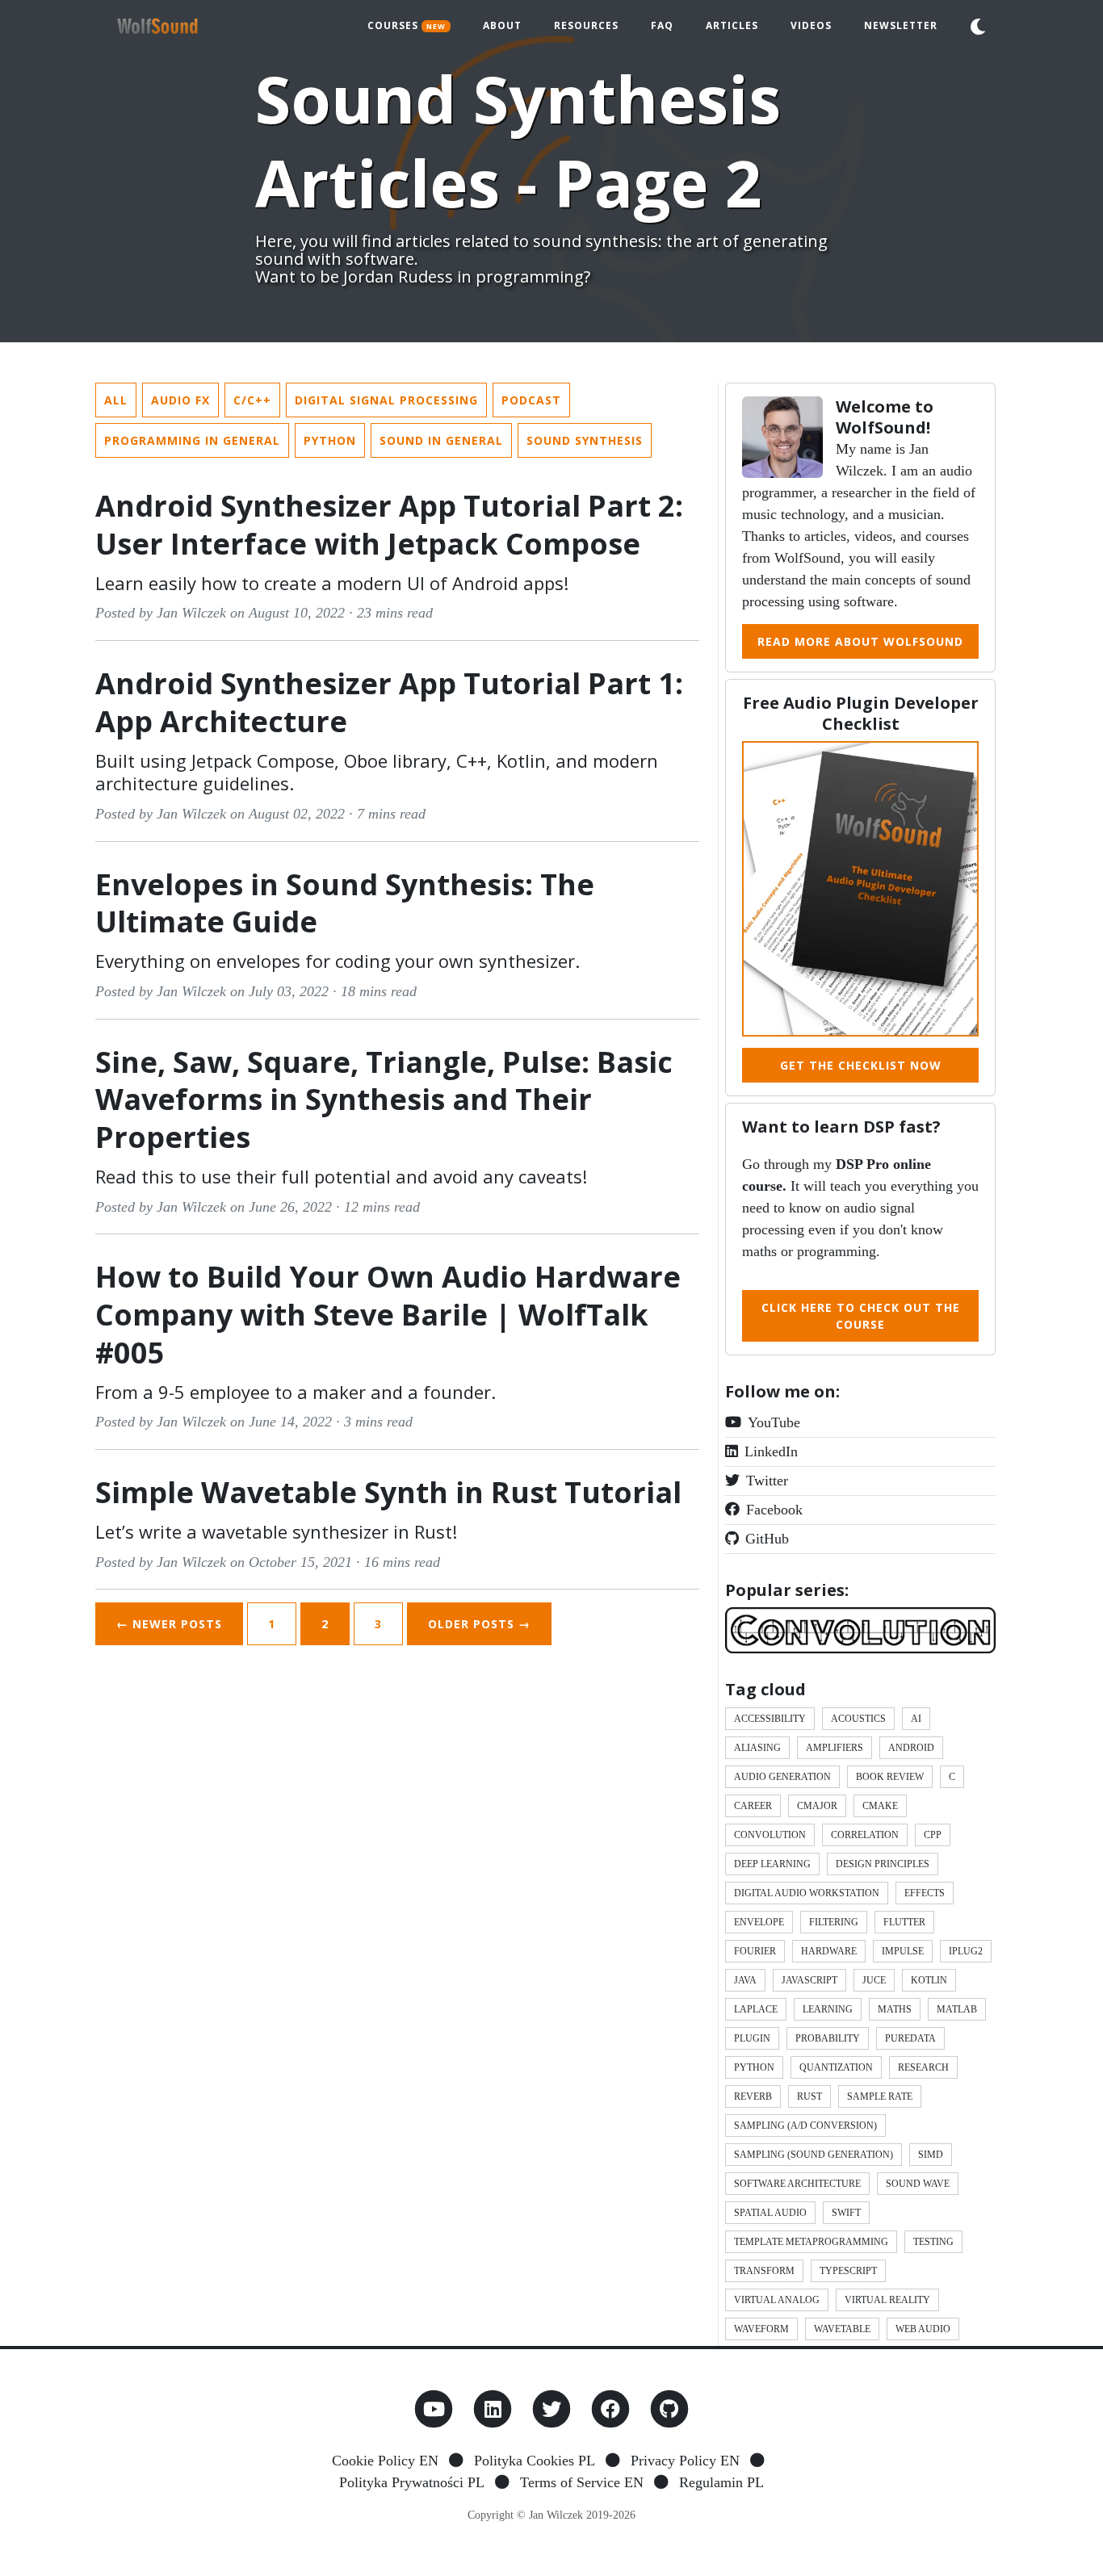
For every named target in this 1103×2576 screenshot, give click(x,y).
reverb (753, 2096)
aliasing (757, 1748)
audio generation (782, 1777)
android (911, 1748)
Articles (732, 25)
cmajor (817, 1806)
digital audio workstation (807, 1893)
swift (846, 2213)
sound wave (918, 2184)
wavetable (842, 2329)
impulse (903, 1951)
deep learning (772, 1864)
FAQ (662, 25)
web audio (923, 2329)
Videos (811, 25)
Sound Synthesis (585, 440)
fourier (755, 1951)
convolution (770, 1835)
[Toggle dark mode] (978, 27)
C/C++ (252, 400)
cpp (933, 1835)
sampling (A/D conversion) (805, 2126)
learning (828, 2009)
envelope (759, 1922)
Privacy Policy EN (685, 2461)
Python (330, 440)
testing (933, 2242)
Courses (407, 25)
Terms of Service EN (582, 2482)
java (745, 1980)
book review (890, 1777)
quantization (836, 2067)
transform (764, 2271)
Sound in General (441, 440)
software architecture (797, 2184)
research (923, 2067)
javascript (809, 1980)
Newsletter (901, 25)
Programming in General (192, 440)
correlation (865, 1835)
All (116, 400)
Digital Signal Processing (386, 400)
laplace (756, 2009)
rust (809, 2096)
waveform (761, 2329)
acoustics (858, 1719)
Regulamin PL (721, 2482)
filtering (834, 1922)
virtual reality (887, 2300)
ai (916, 1719)
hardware (829, 1951)
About (502, 25)
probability (828, 2038)
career (753, 1806)
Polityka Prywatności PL (412, 2482)
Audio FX (180, 400)
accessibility (770, 1719)
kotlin (929, 1980)
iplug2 (966, 1951)
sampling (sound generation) (814, 2155)
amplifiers (835, 1748)
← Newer (169, 1624)
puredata (910, 2038)
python (754, 2067)
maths (895, 2009)
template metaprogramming (811, 2242)
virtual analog (777, 2300)
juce (874, 1980)
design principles (883, 1864)
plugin (752, 2038)
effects (925, 1893)
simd (931, 2155)
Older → (479, 1624)
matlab (957, 2009)
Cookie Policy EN (385, 2461)
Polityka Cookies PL (535, 2461)
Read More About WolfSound (860, 641)
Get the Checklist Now (861, 1065)
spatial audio (770, 2213)
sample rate (880, 2096)
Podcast (531, 400)
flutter (904, 1922)
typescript (848, 2271)
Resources (586, 25)
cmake (880, 1806)
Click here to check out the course (861, 1316)
